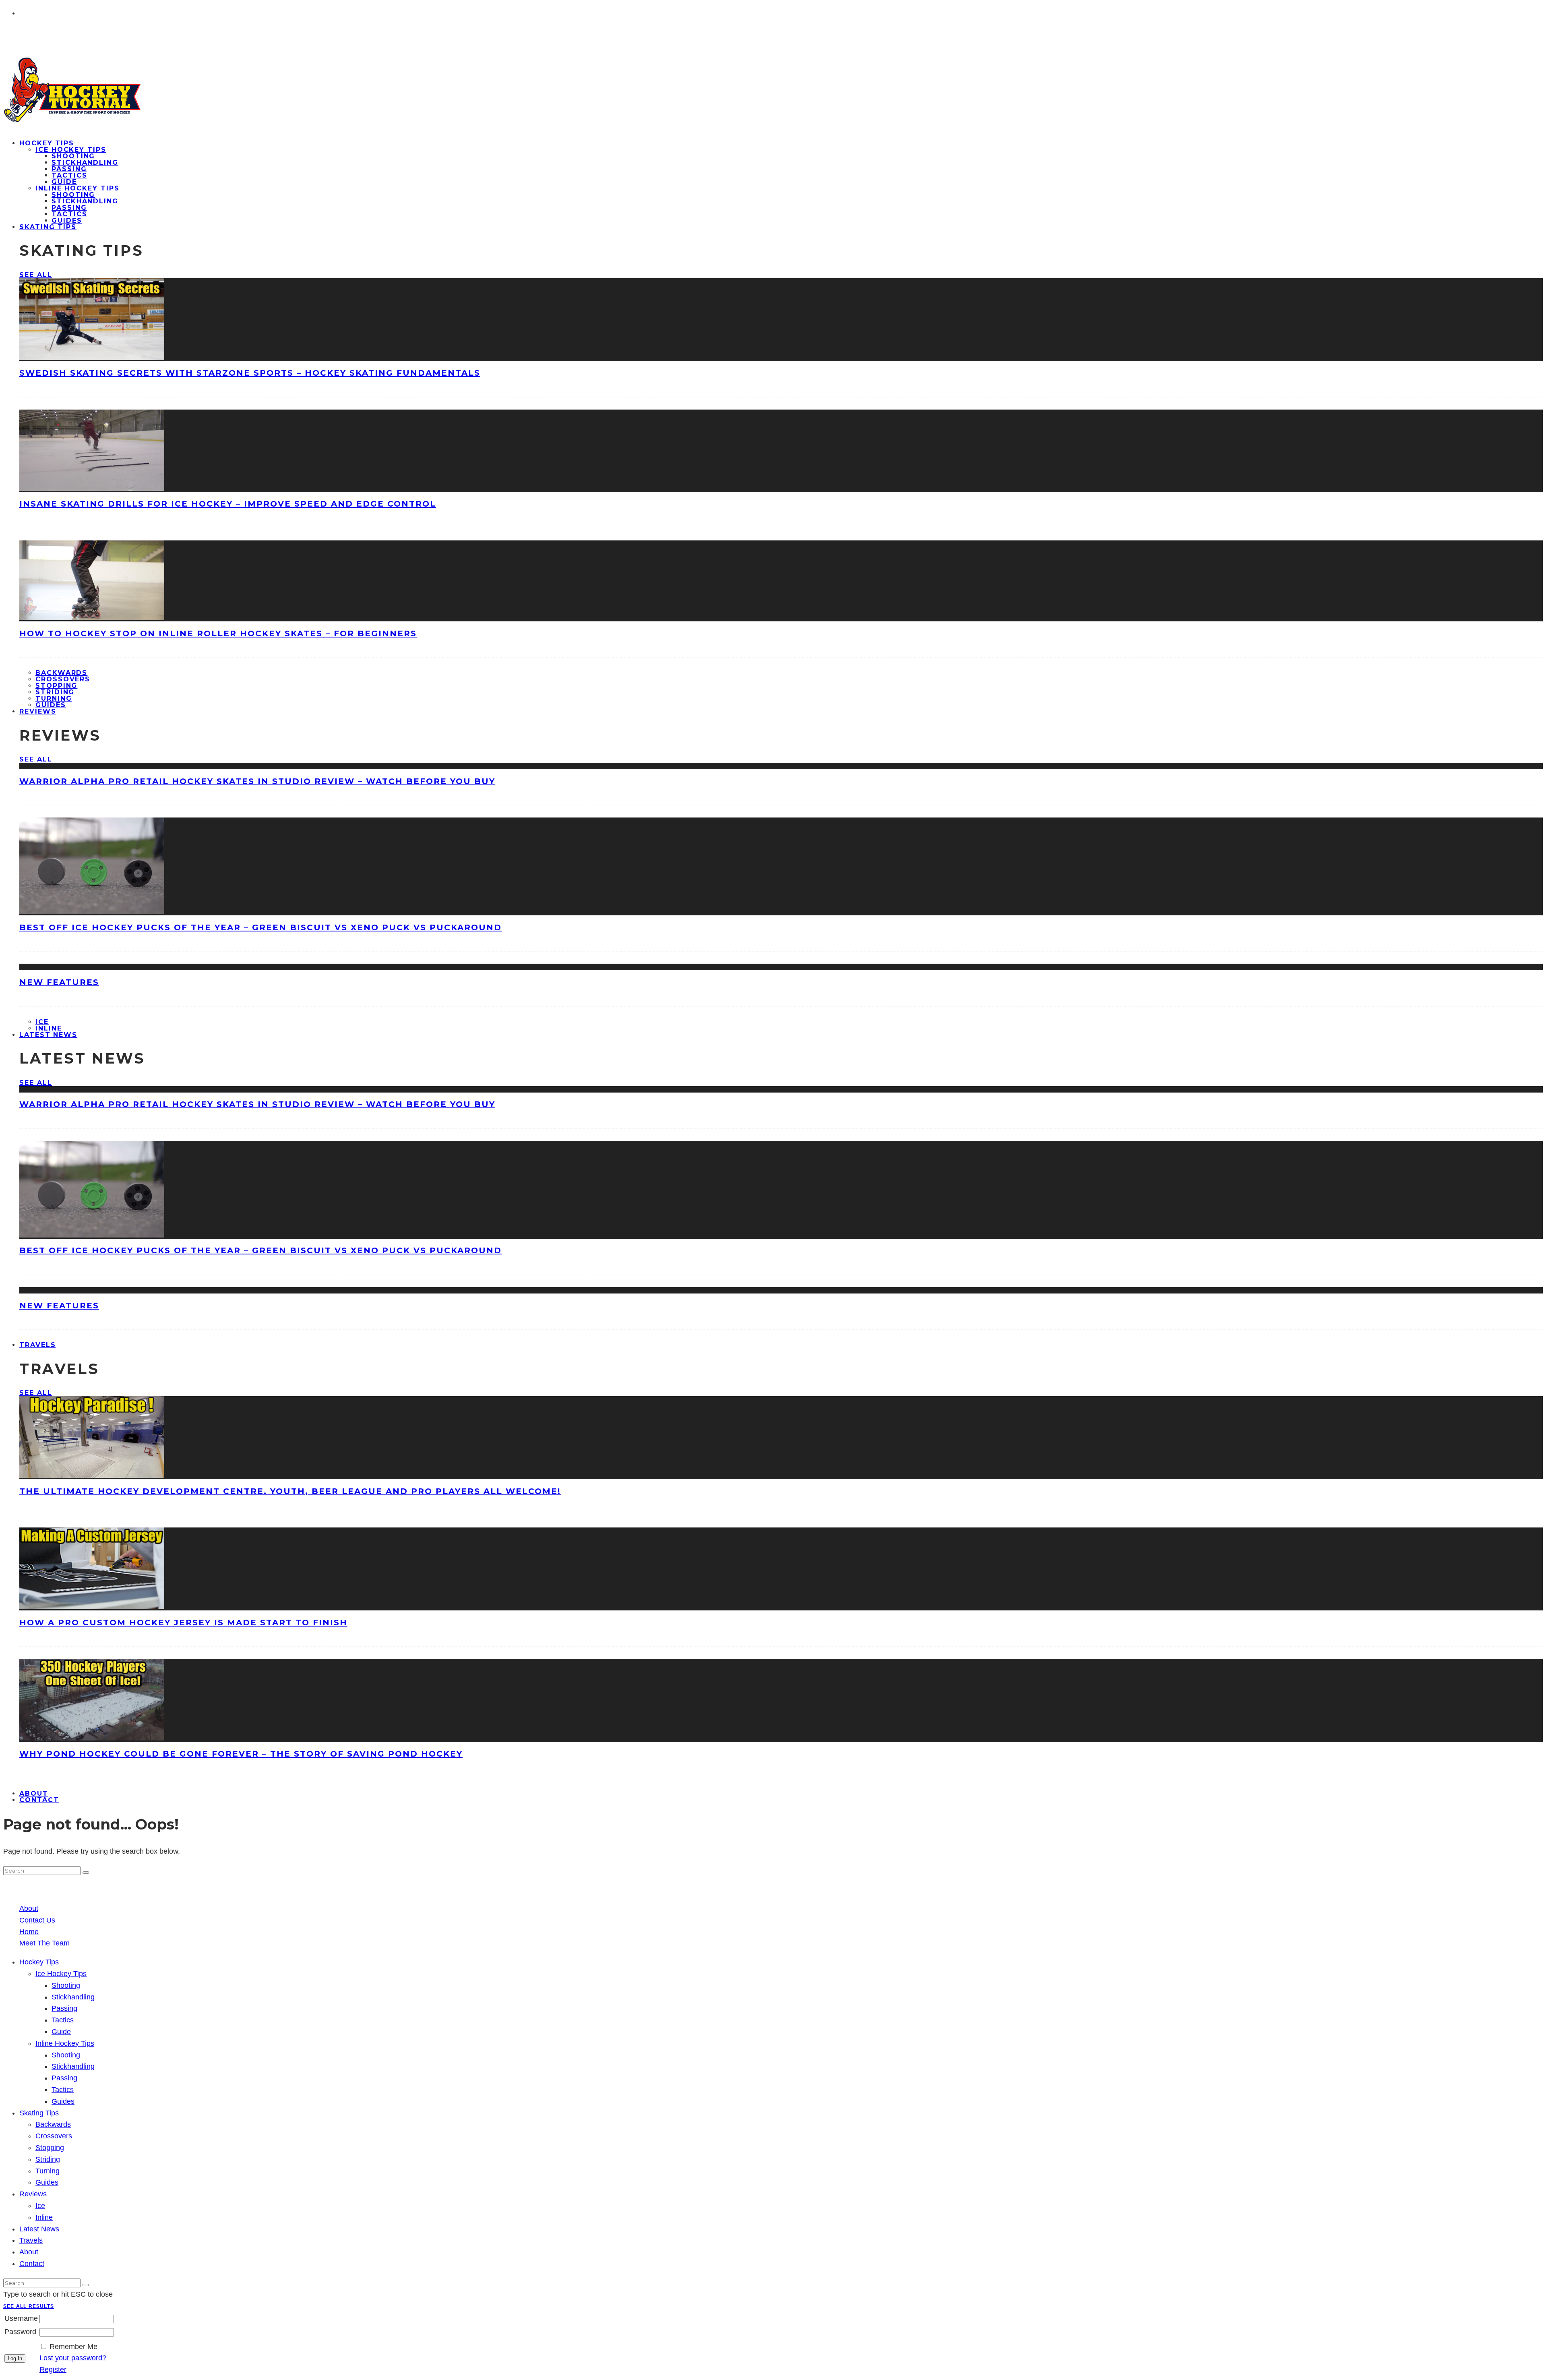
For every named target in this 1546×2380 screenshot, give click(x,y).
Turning (54, 698)
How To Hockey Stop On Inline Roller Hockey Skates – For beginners (218, 633)
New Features (59, 982)
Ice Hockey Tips (71, 150)
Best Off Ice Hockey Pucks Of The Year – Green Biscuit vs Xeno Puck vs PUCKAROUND (260, 927)
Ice (42, 1022)
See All (36, 275)
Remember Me (73, 2347)
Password (20, 2332)
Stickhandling (85, 162)
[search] (86, 1873)
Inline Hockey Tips (78, 188)
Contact (39, 1800)
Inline (44, 2217)
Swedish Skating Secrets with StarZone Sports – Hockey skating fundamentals (250, 373)
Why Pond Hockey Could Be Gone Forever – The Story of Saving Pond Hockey (241, 1754)
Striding (55, 692)
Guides (63, 2101)
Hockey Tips (47, 143)
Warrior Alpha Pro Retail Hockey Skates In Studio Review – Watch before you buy (257, 781)
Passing (69, 169)
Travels (37, 1345)
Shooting (73, 156)
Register (53, 2370)
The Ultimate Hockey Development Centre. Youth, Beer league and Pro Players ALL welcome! (290, 1491)
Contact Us (37, 1920)
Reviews (38, 711)
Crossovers (63, 679)
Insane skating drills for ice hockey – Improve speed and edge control (228, 504)
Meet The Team (44, 1943)
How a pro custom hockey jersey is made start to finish (183, 1623)
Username (21, 2318)
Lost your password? (73, 2358)
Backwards (61, 673)
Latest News (48, 1035)
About (29, 1908)
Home (29, 1932)
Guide (64, 182)
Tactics (69, 175)
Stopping (56, 686)
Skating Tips (48, 227)
